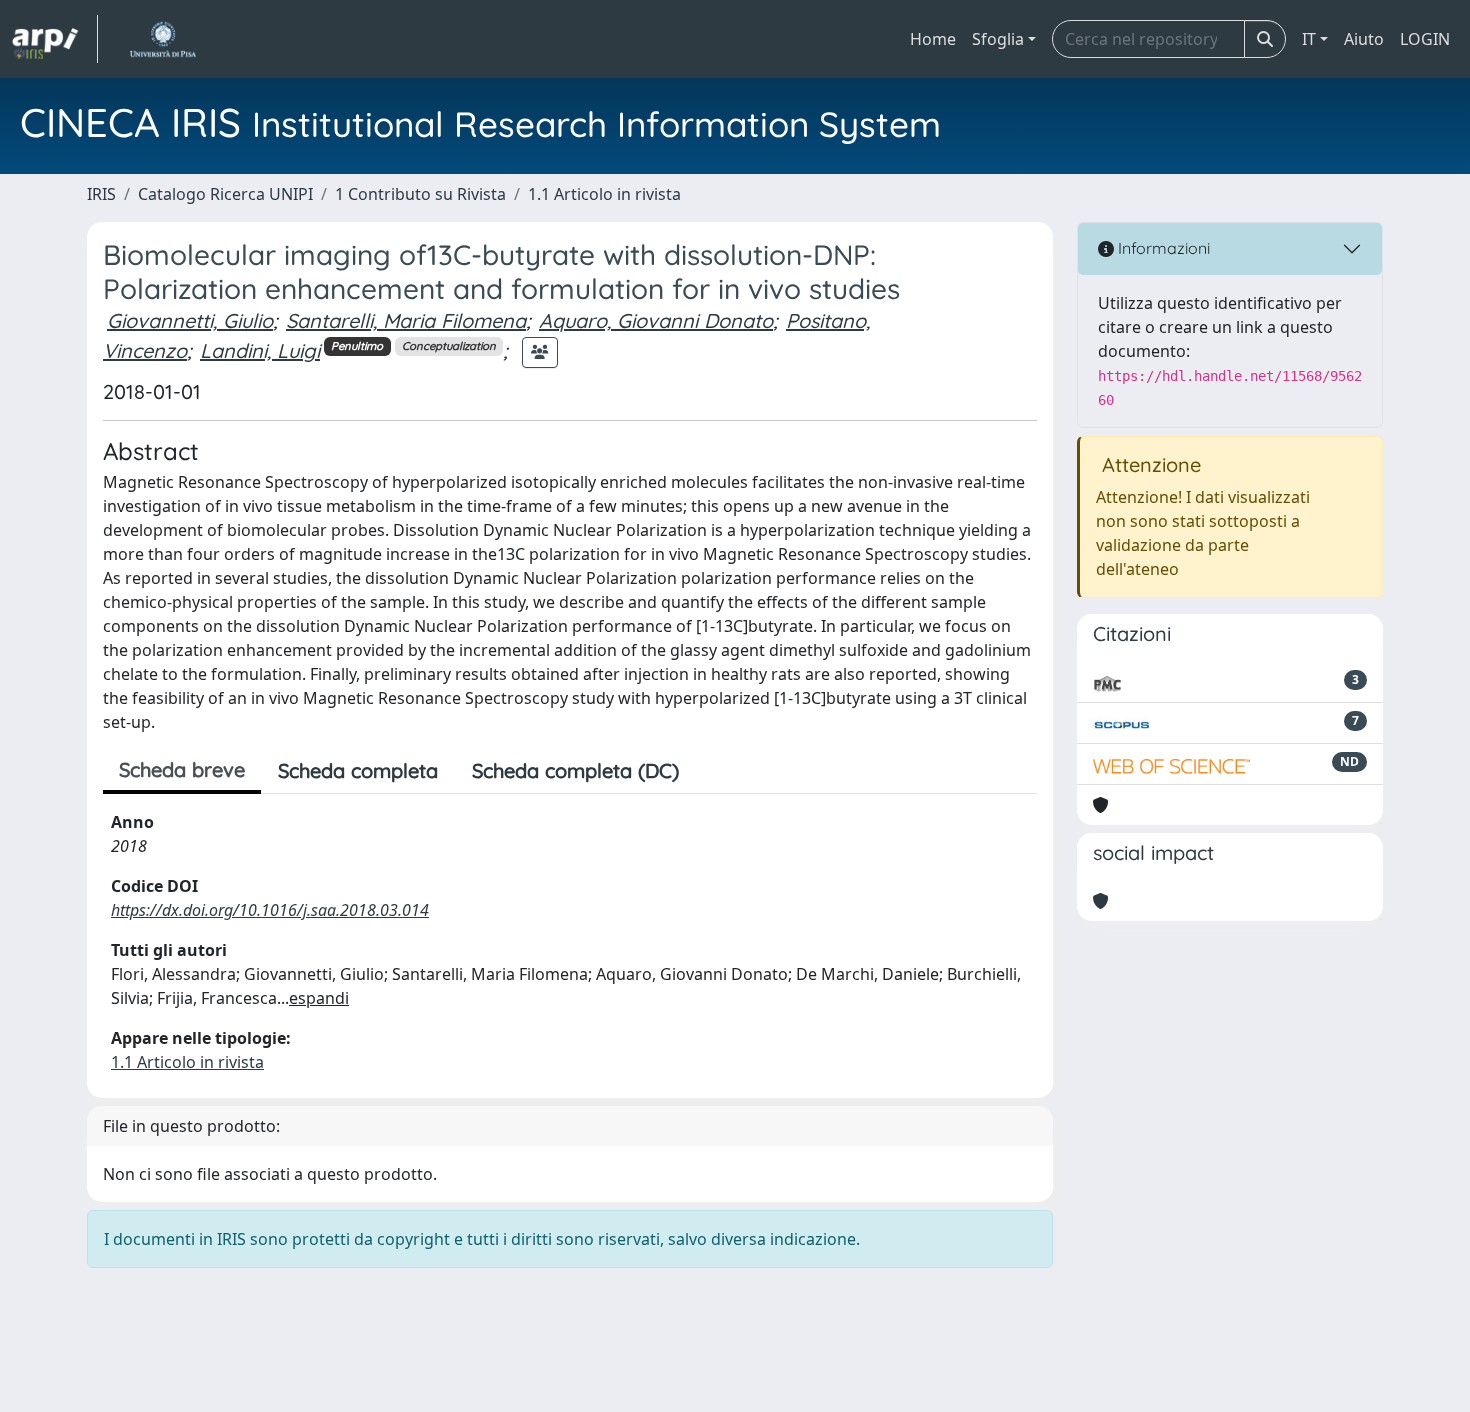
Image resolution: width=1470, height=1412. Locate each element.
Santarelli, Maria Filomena (406, 320)
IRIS (101, 194)
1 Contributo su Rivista (420, 194)
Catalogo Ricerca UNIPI (225, 194)
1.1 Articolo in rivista (604, 194)
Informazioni (1162, 248)
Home (933, 39)
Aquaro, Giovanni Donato (656, 320)
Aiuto (1364, 39)
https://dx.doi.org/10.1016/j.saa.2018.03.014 (270, 910)
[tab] (713, 771)
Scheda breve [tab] (182, 769)
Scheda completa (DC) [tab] (575, 770)
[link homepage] (55, 39)
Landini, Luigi (260, 350)
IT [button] (1309, 39)
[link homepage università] (162, 39)
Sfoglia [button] (998, 39)
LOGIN (1425, 39)
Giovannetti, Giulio (190, 320)
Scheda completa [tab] (358, 770)
